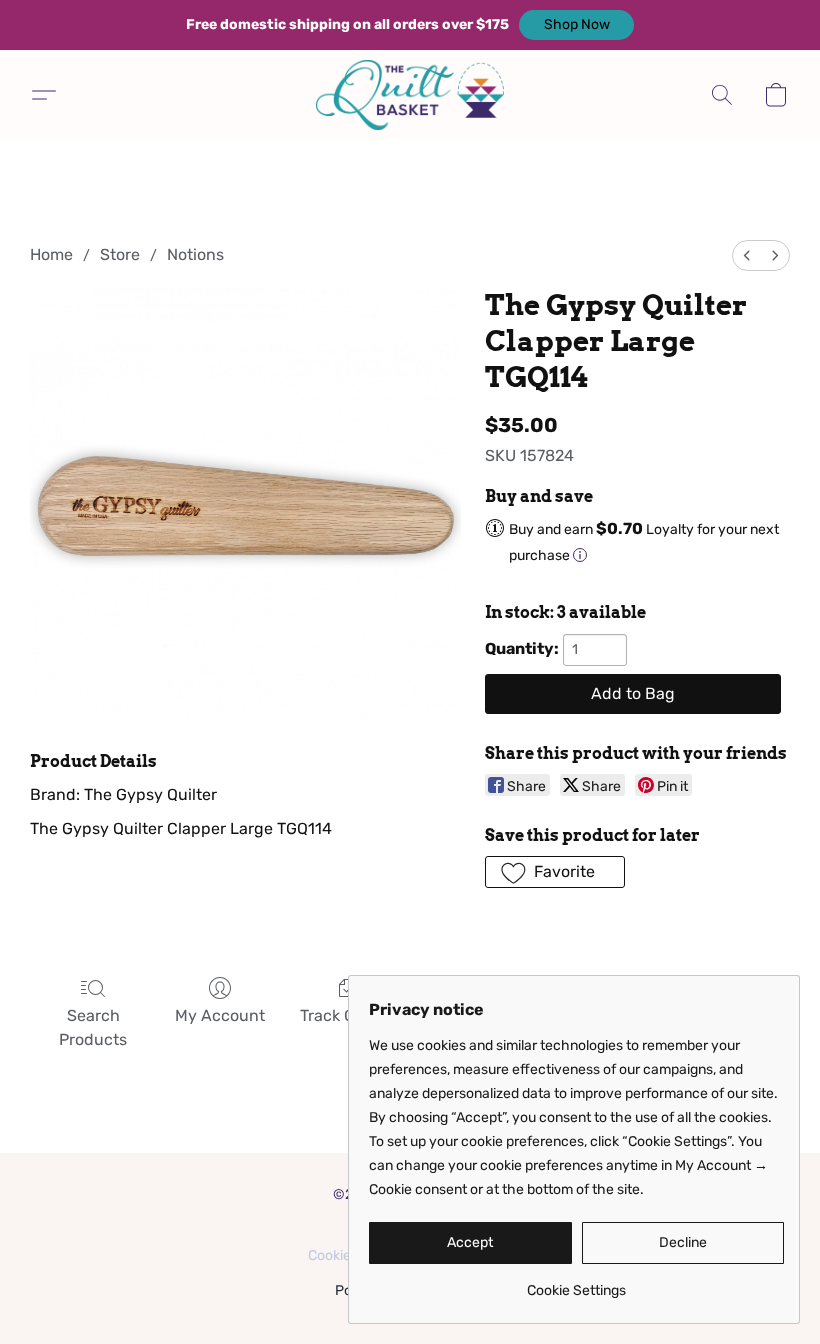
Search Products (93, 1027)
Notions (195, 254)
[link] (576, 1283)
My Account (220, 1015)
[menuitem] (747, 255)
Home (51, 254)
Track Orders (347, 1015)
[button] (576, 25)
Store (120, 254)
